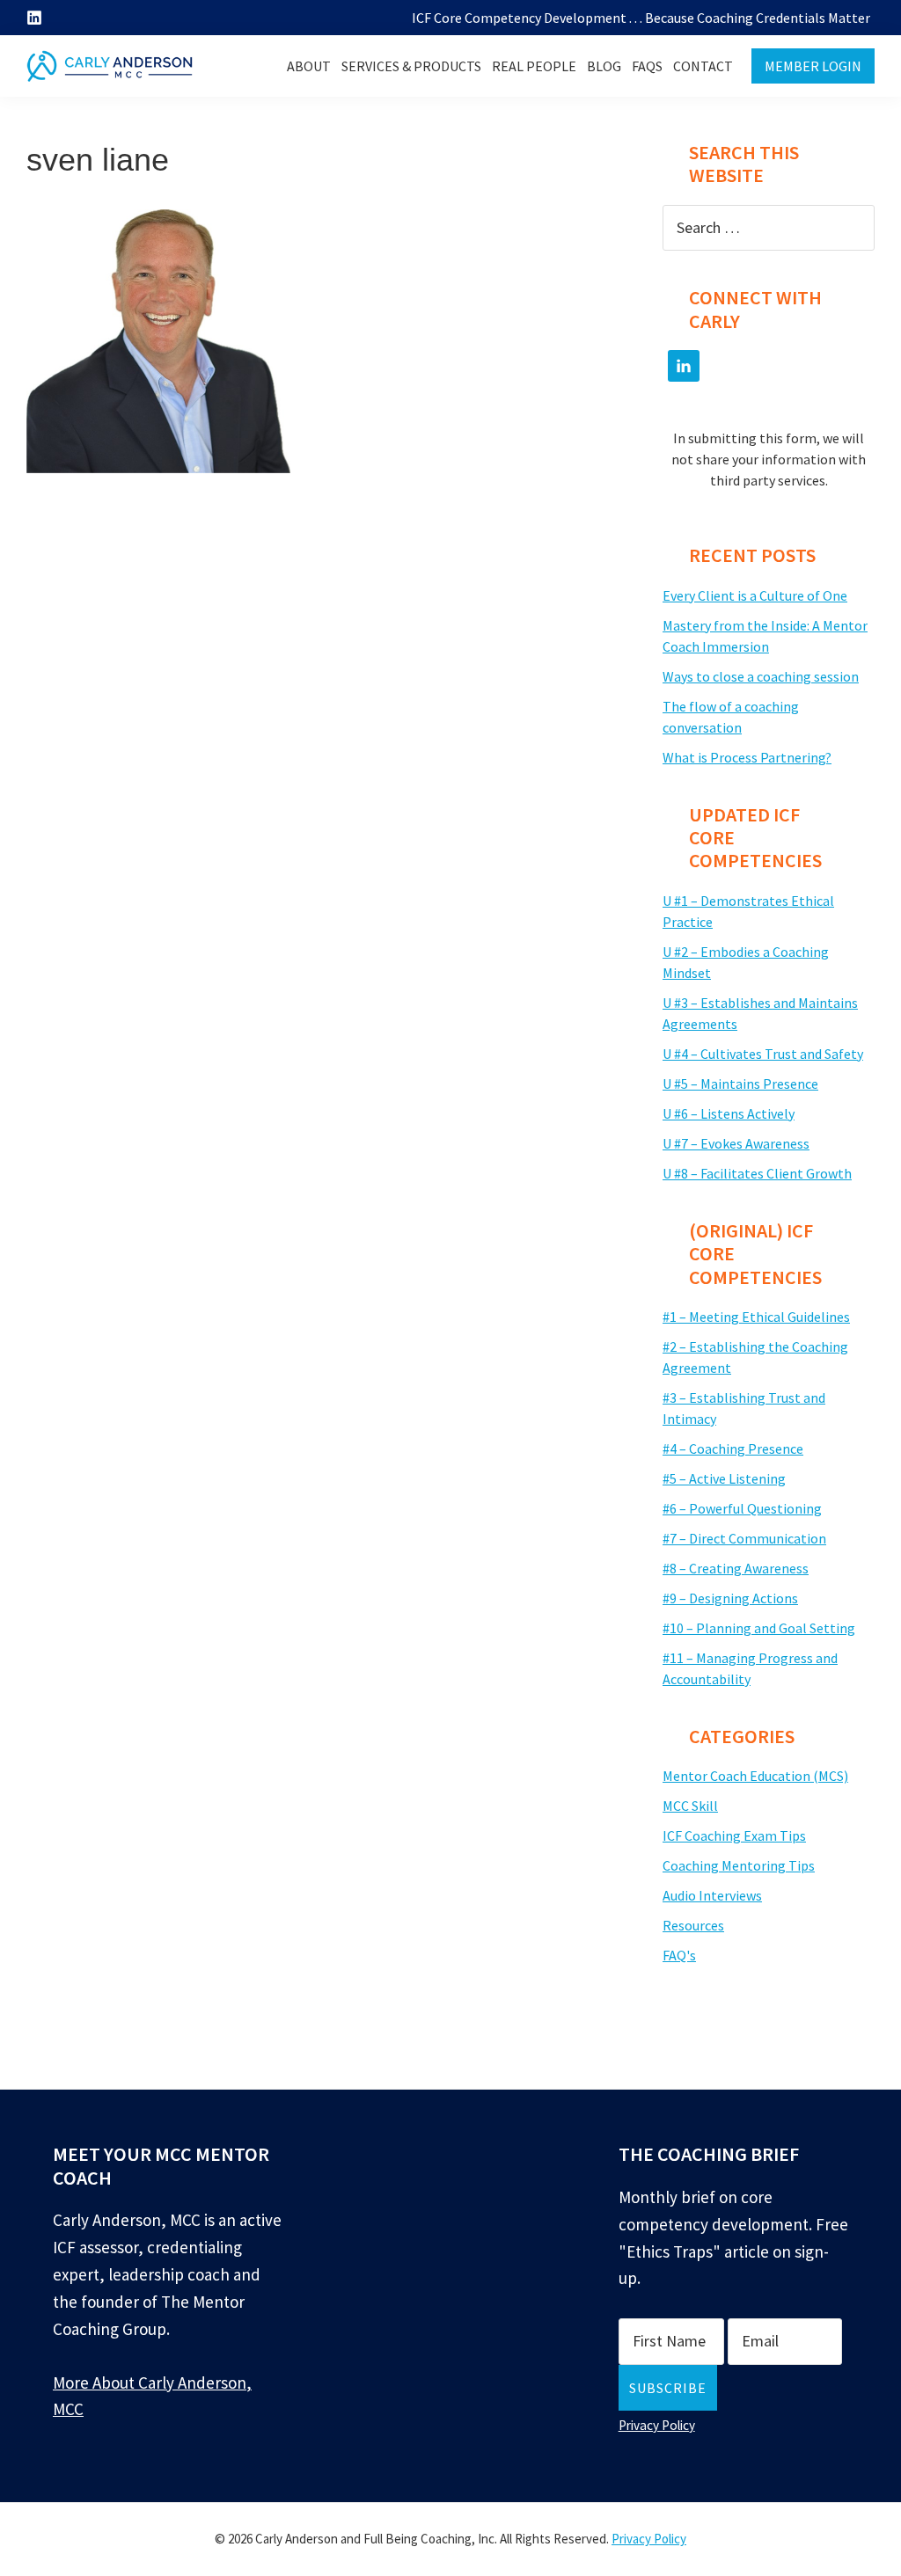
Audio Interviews (712, 1895)
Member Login (813, 66)
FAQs (647, 66)
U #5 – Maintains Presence (740, 1084)
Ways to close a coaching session (761, 676)
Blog (604, 66)
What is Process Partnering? (747, 757)
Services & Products (411, 66)
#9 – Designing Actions (730, 1598)
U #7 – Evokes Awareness (736, 1143)
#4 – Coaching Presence (733, 1449)
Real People (534, 66)
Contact (703, 66)
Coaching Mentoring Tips (739, 1865)
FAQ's (679, 1955)
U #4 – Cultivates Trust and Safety (763, 1054)
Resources (693, 1925)
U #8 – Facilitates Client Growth (757, 1173)
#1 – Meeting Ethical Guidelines (756, 1317)
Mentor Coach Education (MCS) (755, 1776)
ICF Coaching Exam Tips (734, 1835)
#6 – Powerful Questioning (742, 1508)
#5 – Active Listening (724, 1478)
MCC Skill (690, 1806)
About (309, 66)
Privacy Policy (657, 2425)
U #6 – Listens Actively (729, 1113)
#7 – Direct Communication (744, 1538)
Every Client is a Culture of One (755, 595)
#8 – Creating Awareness (736, 1568)
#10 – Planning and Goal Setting (759, 1628)
